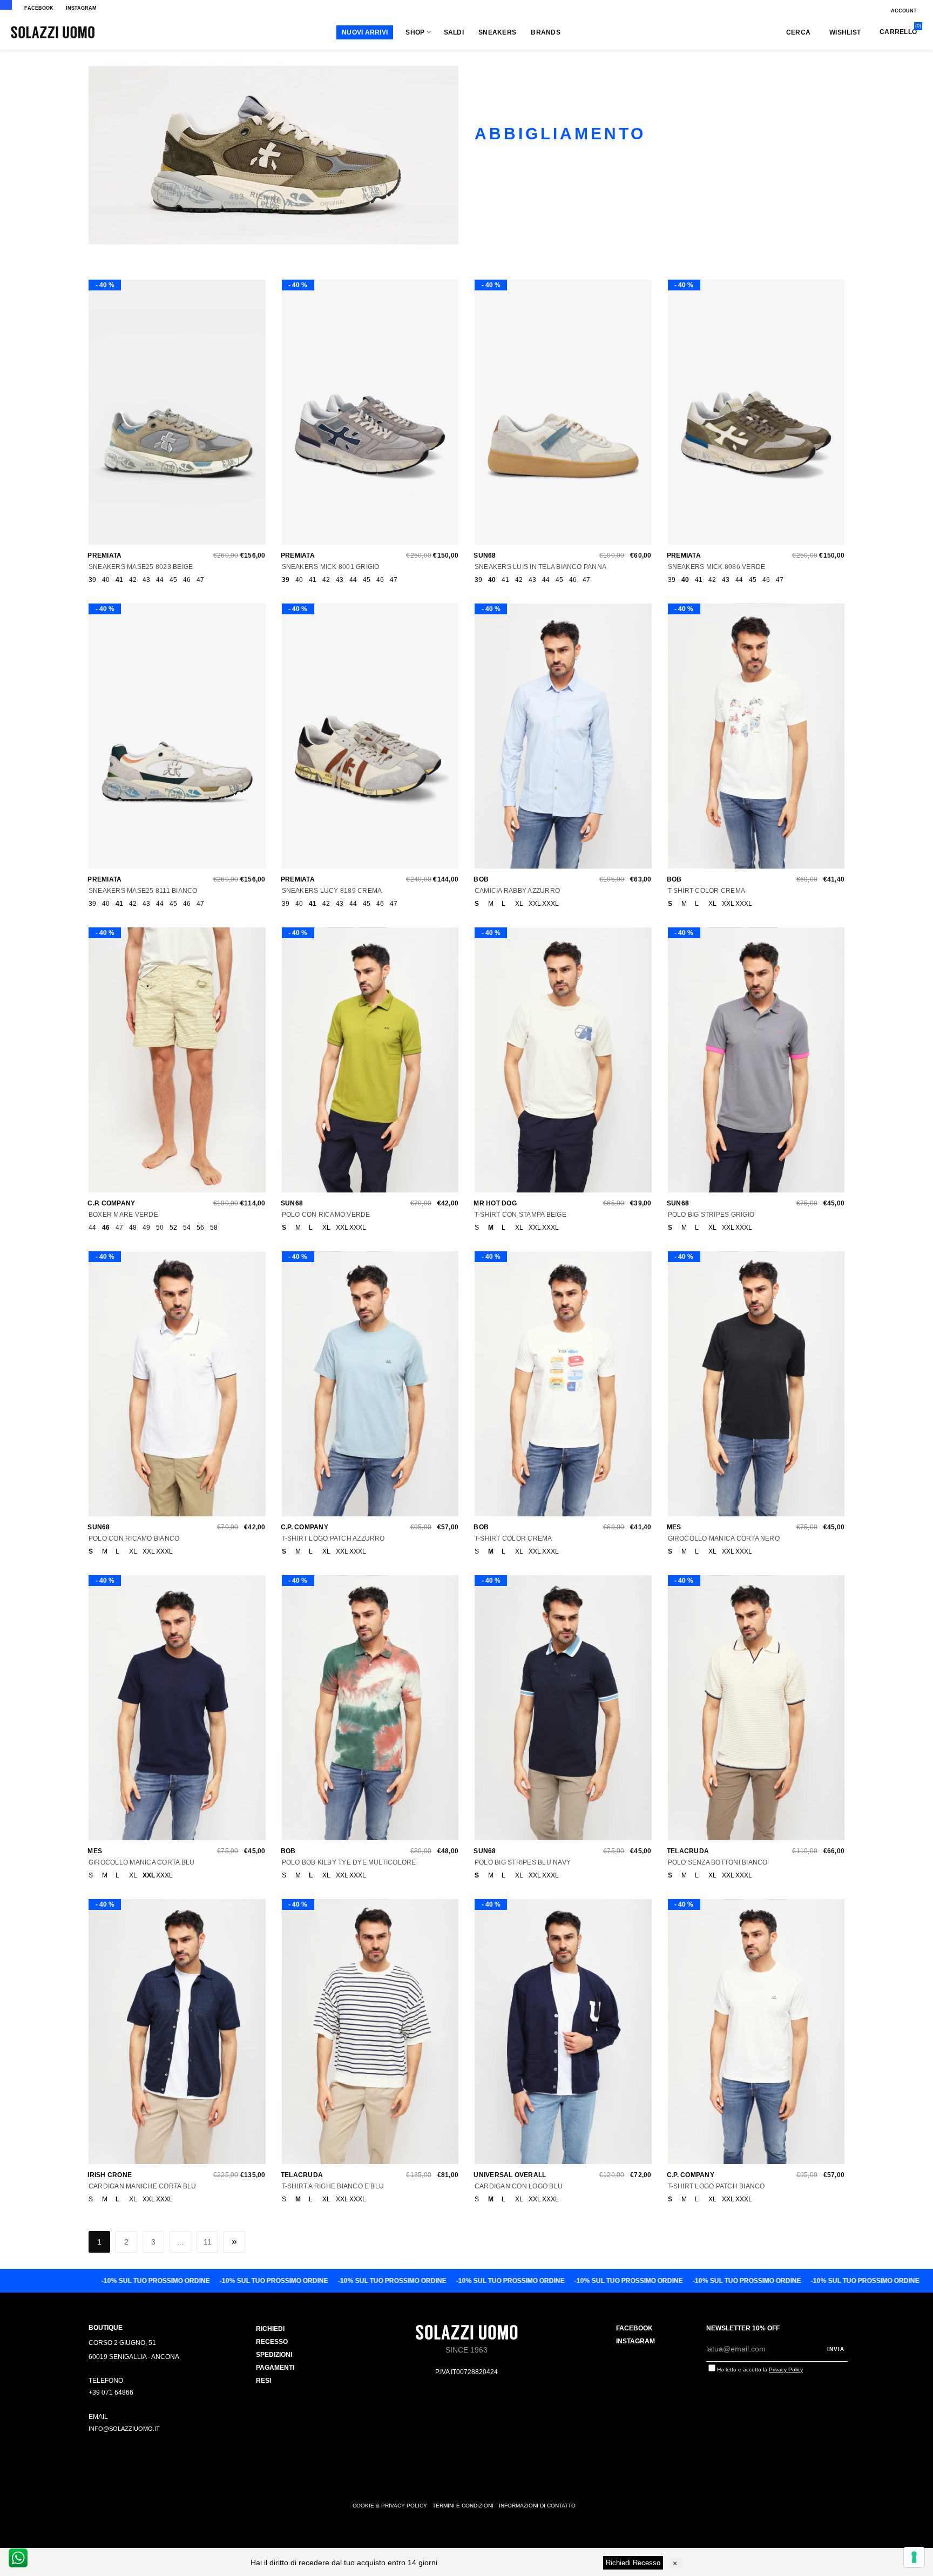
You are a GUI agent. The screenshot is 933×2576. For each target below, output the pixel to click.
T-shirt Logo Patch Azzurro (333, 1538)
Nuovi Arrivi (365, 32)
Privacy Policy (786, 2370)
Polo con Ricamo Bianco (134, 1538)
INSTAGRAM (81, 8)
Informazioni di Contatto (537, 2506)
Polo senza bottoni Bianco (718, 1862)
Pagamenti (275, 2368)
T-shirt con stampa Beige (520, 1215)
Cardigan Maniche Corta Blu (142, 2186)
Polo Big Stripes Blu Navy (523, 1862)
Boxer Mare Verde (123, 1215)
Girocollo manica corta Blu (141, 1862)
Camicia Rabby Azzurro (517, 891)
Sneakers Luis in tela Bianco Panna (540, 567)
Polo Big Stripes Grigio (711, 1215)
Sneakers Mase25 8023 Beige (141, 567)
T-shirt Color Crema (707, 891)
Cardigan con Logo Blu (519, 2186)
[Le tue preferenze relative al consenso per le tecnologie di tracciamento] (914, 2557)
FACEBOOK (39, 8)
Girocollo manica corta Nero (724, 1538)
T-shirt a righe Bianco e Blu (333, 2186)
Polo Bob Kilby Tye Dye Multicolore (349, 1862)
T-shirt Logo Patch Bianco (716, 2186)
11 (208, 2242)
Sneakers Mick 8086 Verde (717, 567)
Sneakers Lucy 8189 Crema (332, 891)
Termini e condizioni (463, 2506)
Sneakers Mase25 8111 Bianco (143, 891)
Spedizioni (274, 2355)
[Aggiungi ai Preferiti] (174, 417)
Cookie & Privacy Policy (390, 2506)
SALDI (454, 32)
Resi (263, 2381)
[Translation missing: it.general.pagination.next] (234, 2242)
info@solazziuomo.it (124, 2429)
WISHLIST (845, 32)
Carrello (898, 32)
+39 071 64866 (111, 2392)
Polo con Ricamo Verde (326, 1215)
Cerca (798, 32)
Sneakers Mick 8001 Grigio (331, 567)
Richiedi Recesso (633, 2563)
